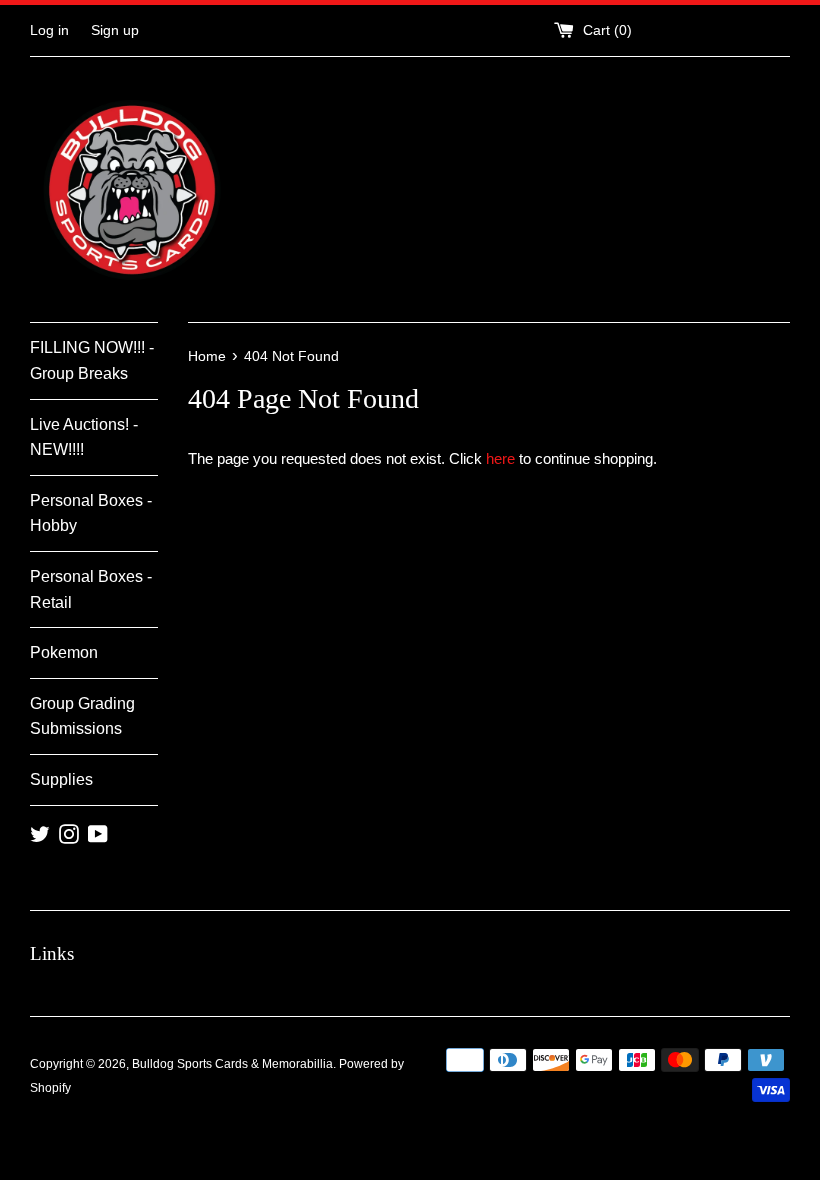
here (500, 458)
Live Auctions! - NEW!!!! (84, 437)
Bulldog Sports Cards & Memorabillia (232, 1064)
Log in (49, 30)
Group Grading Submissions (82, 716)
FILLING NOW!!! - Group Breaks (92, 360)
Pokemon (64, 652)
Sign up (115, 30)
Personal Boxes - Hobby (91, 513)
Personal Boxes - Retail (91, 589)
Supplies (61, 779)
